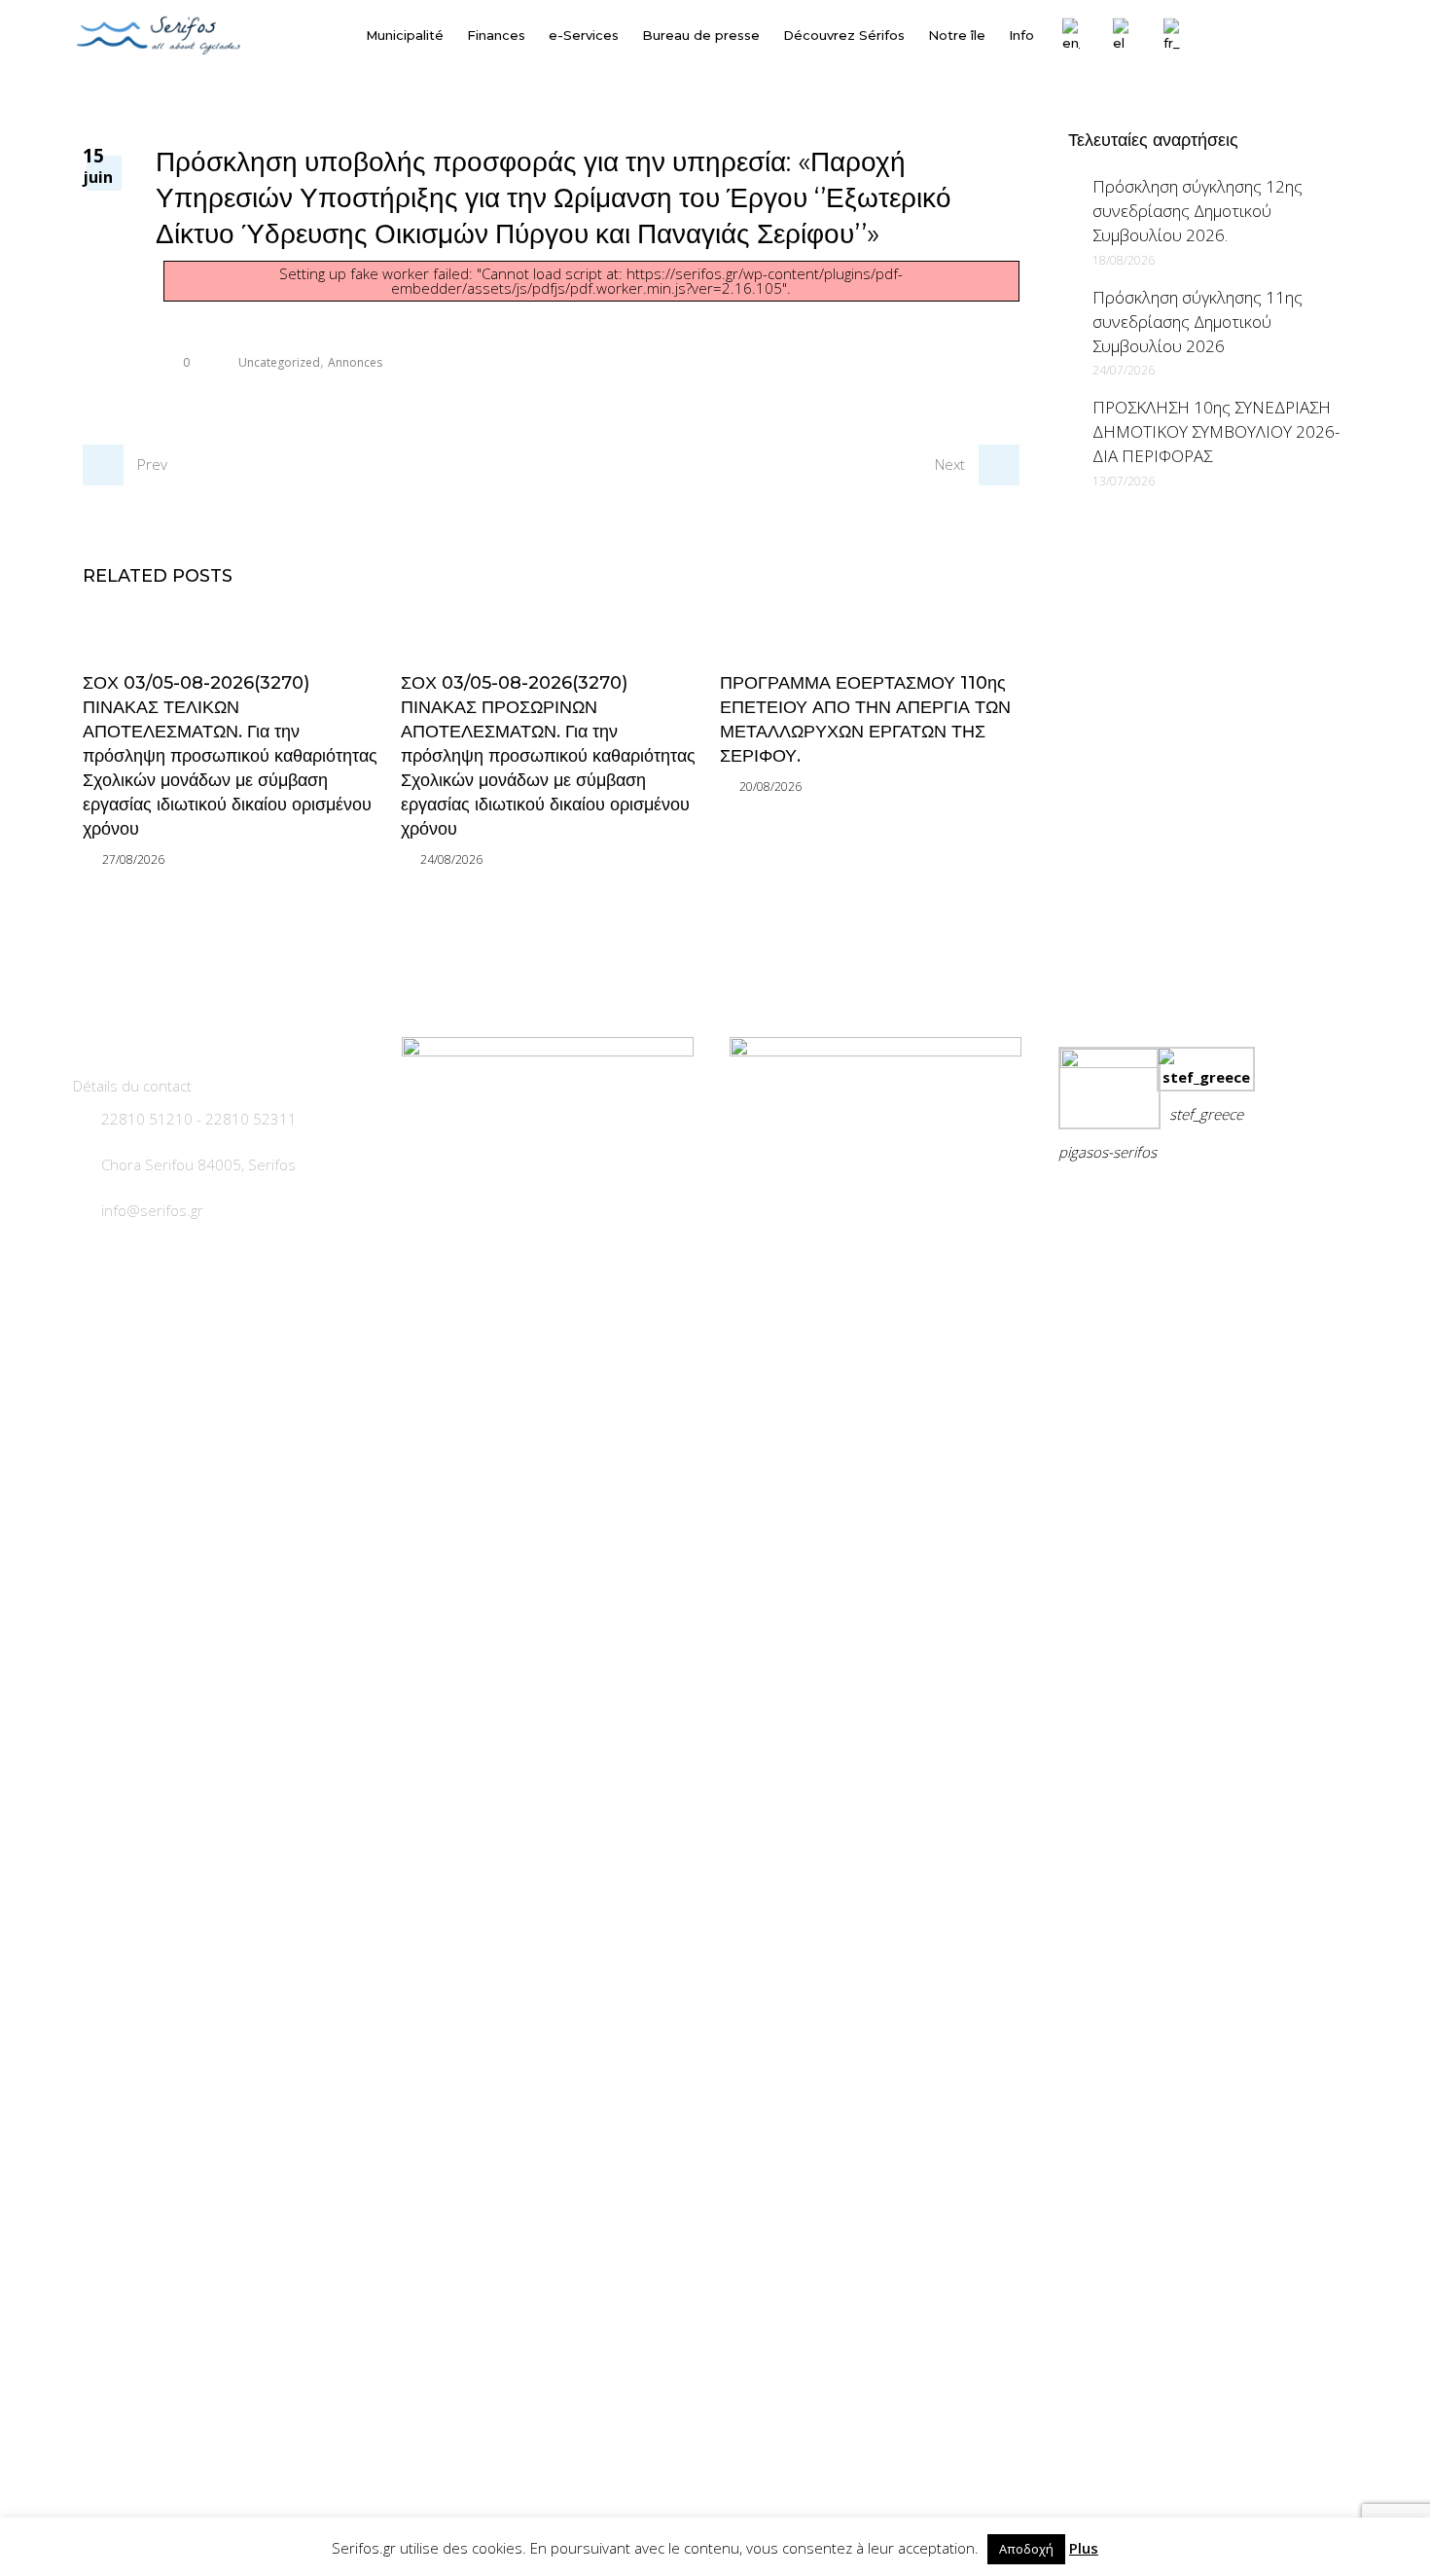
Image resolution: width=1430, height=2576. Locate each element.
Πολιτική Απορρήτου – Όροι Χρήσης (1191, 1200)
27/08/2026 (133, 859)
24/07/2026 (1124, 370)
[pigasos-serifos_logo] (1109, 1062)
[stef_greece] (1206, 1077)
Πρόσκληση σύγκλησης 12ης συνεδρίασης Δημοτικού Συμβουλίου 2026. (1198, 211)
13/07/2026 (1124, 481)
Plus (1084, 2548)
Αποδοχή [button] (1026, 2549)
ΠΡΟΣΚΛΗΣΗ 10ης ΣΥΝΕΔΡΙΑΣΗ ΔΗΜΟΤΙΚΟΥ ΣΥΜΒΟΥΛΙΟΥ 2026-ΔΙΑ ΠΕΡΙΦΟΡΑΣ (1216, 431)
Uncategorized (279, 362)
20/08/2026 (770, 787)
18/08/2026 (1124, 260)
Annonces (355, 362)
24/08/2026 (451, 859)
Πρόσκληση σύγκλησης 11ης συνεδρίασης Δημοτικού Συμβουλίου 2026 (1198, 322)
